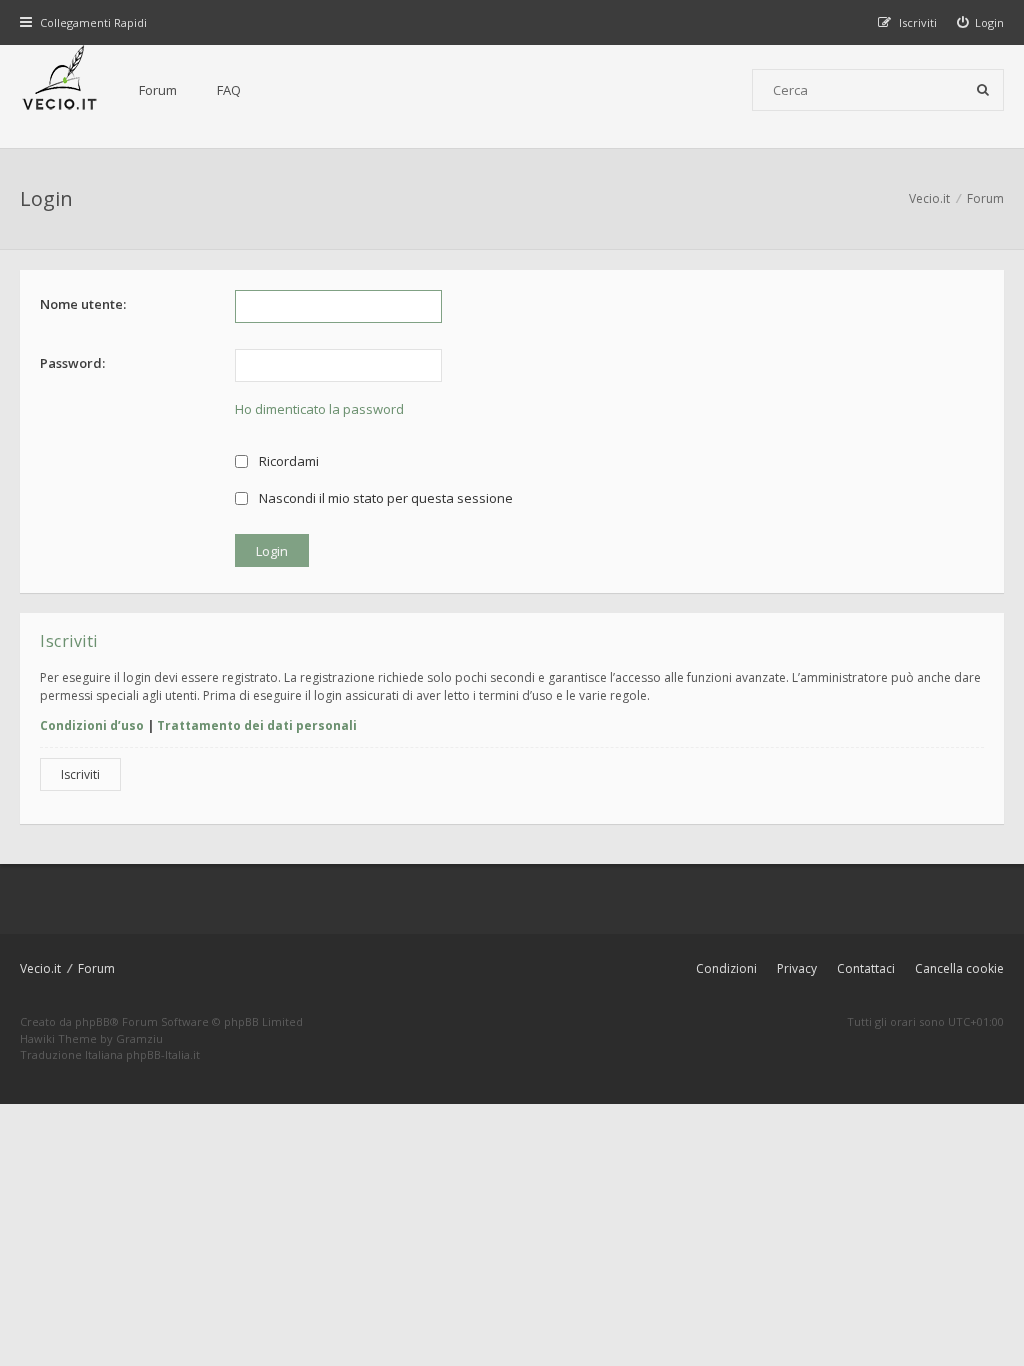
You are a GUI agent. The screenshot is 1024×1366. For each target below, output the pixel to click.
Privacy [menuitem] (797, 968)
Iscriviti (80, 774)
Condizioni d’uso (92, 725)
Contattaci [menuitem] (866, 968)
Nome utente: (83, 304)
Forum (158, 90)
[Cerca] (983, 90)
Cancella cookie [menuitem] (959, 968)
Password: (72, 363)
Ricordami (287, 461)
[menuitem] (981, 22)
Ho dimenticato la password (319, 409)
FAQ (229, 90)
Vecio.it (40, 968)
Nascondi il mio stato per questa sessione (384, 498)
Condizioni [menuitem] (726, 968)
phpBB (92, 1021)
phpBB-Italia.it (163, 1054)
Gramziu (139, 1038)
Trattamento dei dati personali (257, 725)
